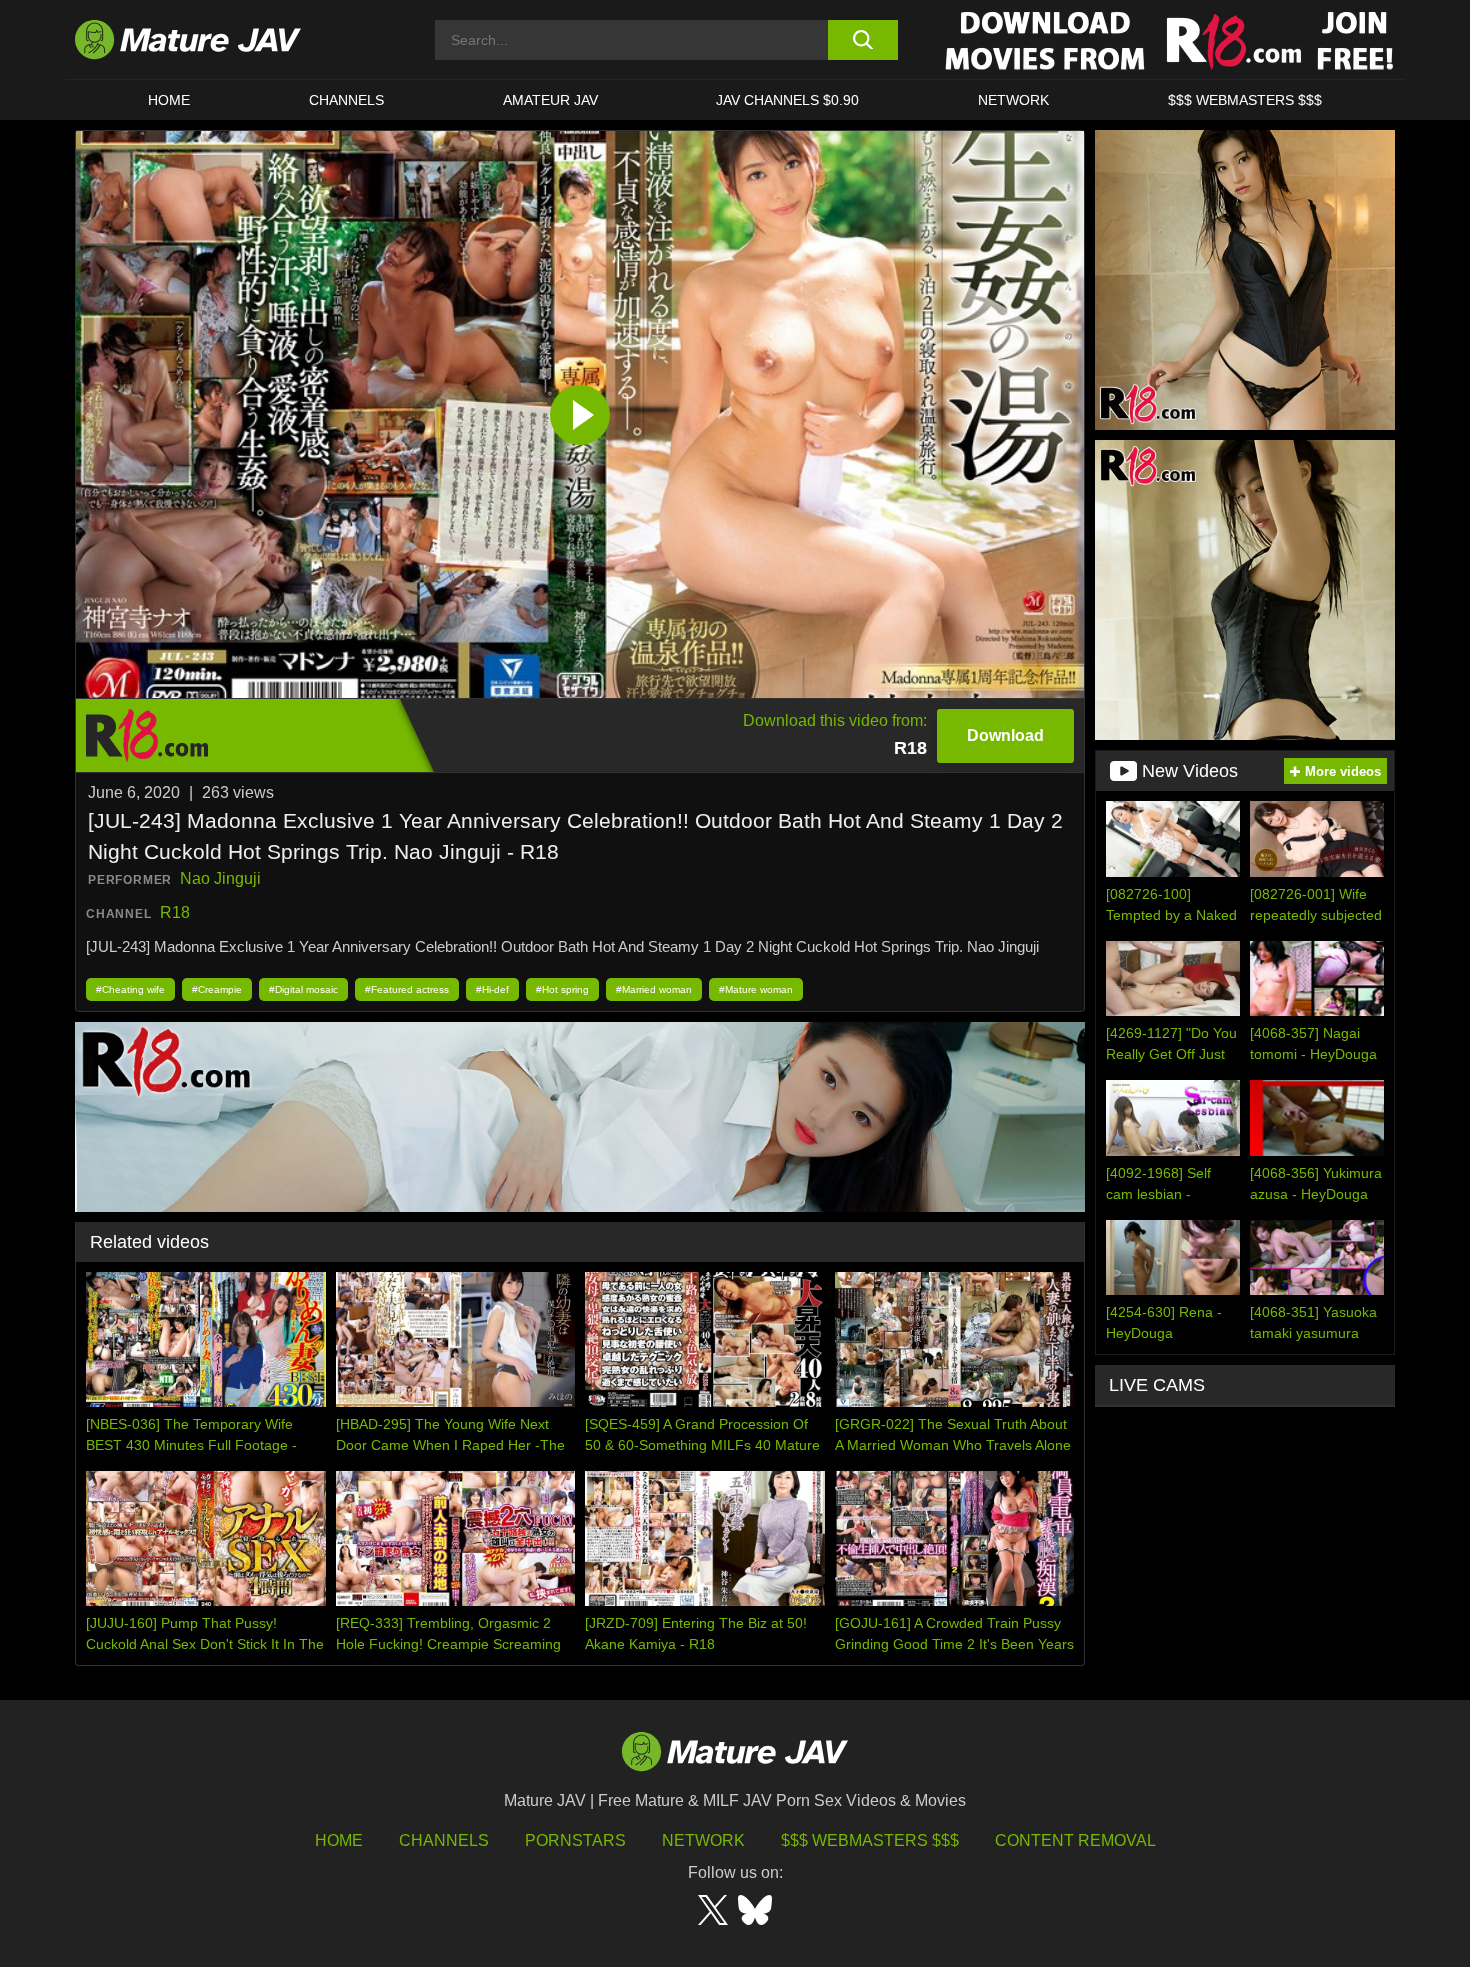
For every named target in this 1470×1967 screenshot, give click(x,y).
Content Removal (1075, 1840)
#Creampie (217, 989)
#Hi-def (492, 989)
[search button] (862, 40)
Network (1013, 100)
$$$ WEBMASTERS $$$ (1245, 100)
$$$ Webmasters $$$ (870, 1840)
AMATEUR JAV (550, 100)
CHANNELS (346, 100)
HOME (169, 100)
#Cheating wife (130, 989)
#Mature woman (756, 989)
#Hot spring (562, 989)
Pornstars (575, 1840)
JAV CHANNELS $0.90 (787, 100)
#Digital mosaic (303, 989)
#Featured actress (407, 989)
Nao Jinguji (220, 878)
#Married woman (654, 989)
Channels (444, 1840)
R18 (175, 912)
